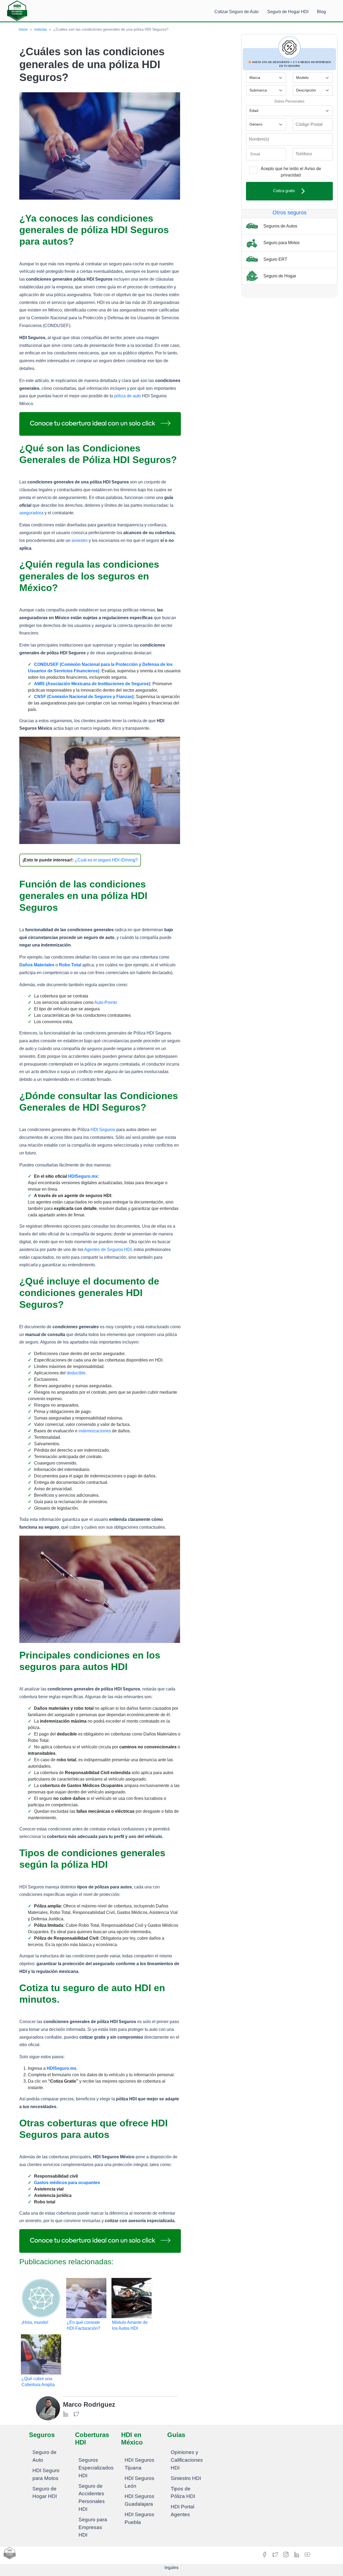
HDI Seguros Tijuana (139, 2464)
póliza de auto (128, 396)
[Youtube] (307, 2554)
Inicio (23, 29)
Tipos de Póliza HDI (183, 2493)
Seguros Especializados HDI (96, 2468)
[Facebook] (265, 2554)
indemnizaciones (95, 1431)
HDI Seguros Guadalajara (139, 2500)
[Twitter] (276, 2554)
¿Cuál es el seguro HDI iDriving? (106, 860)
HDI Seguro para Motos (46, 2474)
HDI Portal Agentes (182, 2511)
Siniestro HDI (186, 2478)
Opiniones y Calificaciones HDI (187, 2460)
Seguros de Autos (280, 226)
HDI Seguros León (139, 2482)
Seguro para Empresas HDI (93, 2527)
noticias (40, 29)
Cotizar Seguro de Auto (236, 12)
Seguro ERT (275, 259)
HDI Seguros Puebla (139, 2518)
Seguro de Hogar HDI (288, 12)
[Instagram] (286, 2554)
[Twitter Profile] (76, 2414)
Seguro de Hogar (279, 276)
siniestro (80, 540)
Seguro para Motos (281, 242)
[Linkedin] (297, 2554)
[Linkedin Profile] (66, 2414)
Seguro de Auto (44, 2456)
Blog (321, 12)
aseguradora (31, 513)
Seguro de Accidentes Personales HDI (92, 2498)
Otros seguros (290, 212)
